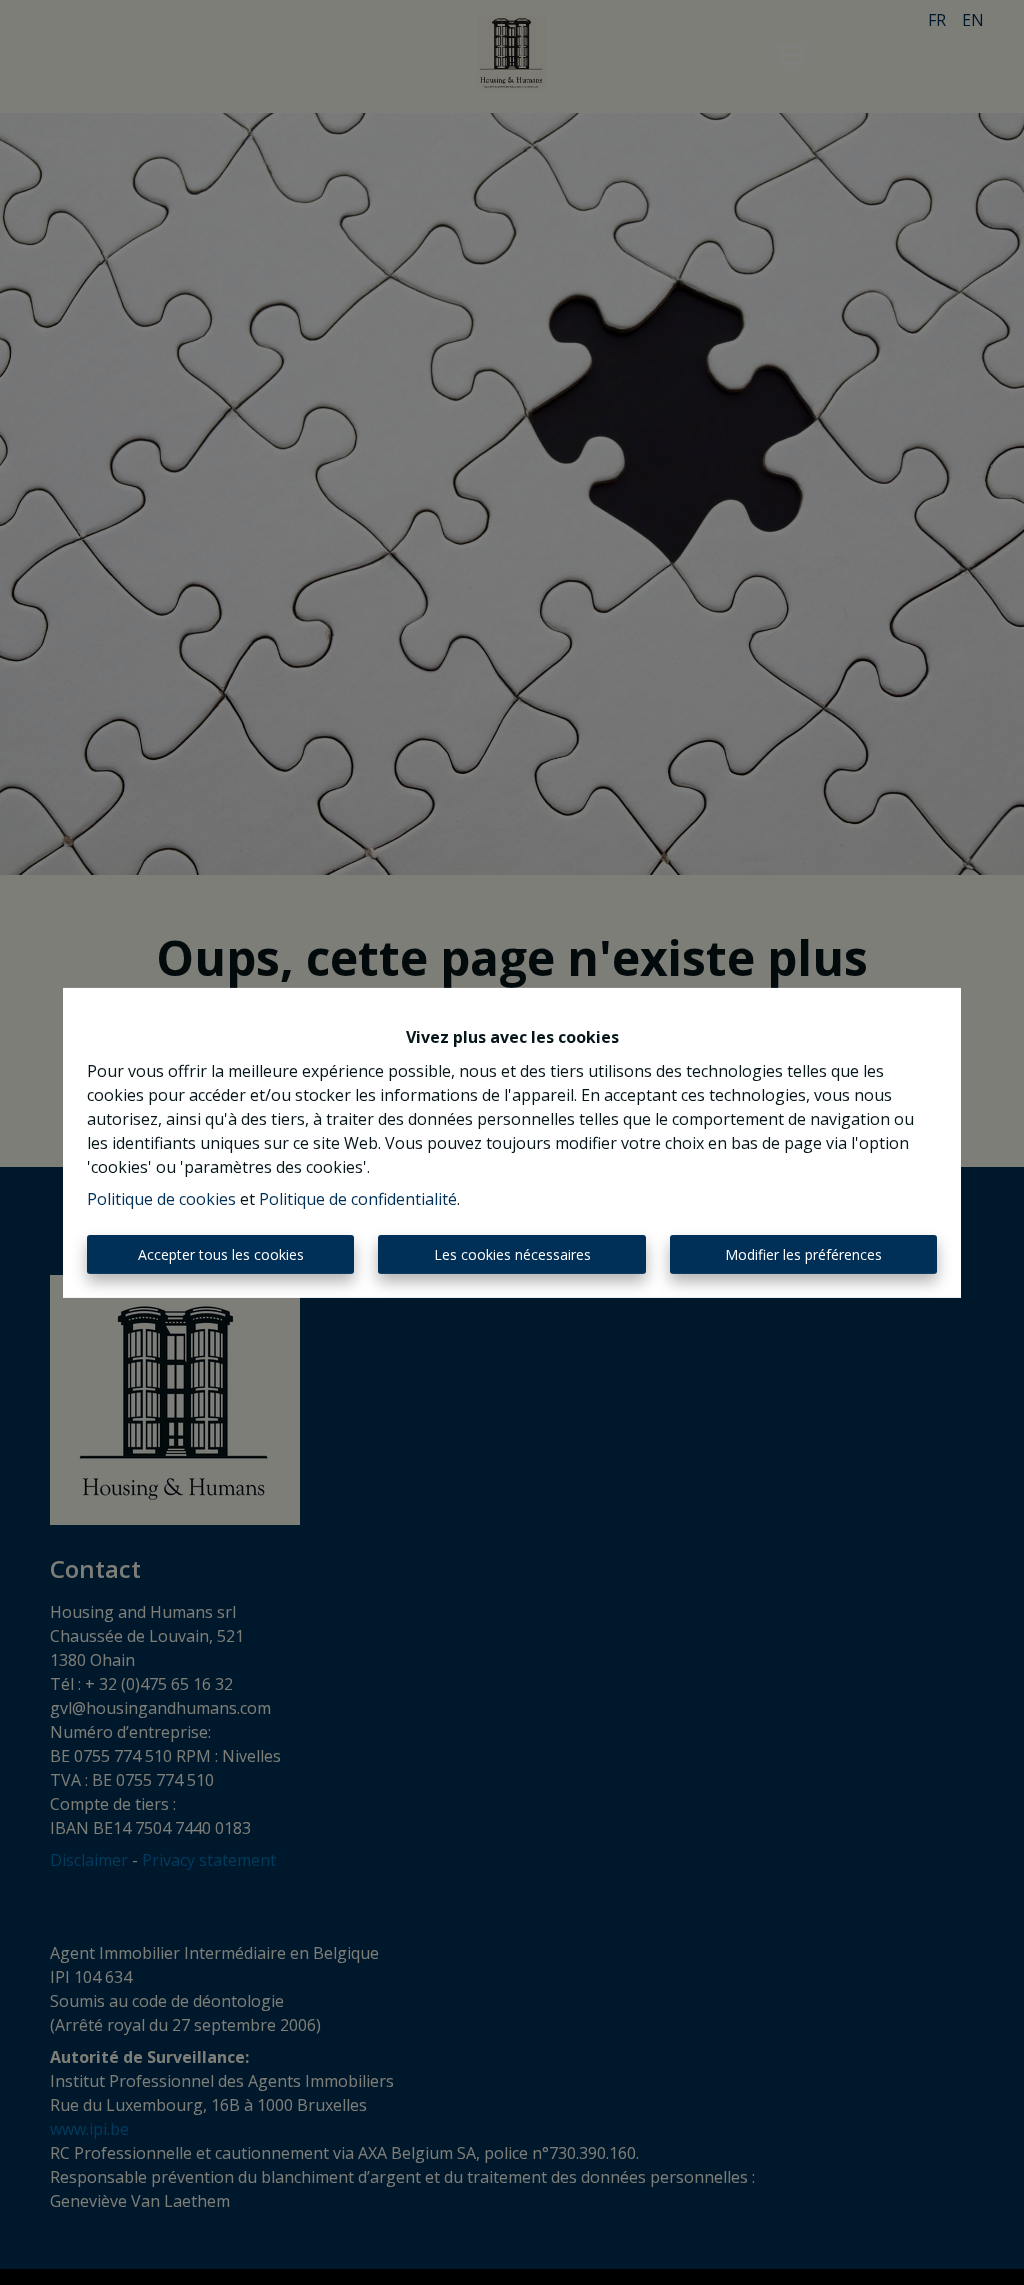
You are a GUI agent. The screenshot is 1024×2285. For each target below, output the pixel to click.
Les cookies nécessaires (512, 1254)
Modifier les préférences (803, 1254)
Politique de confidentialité (358, 1199)
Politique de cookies (161, 1199)
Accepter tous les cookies (221, 1254)
